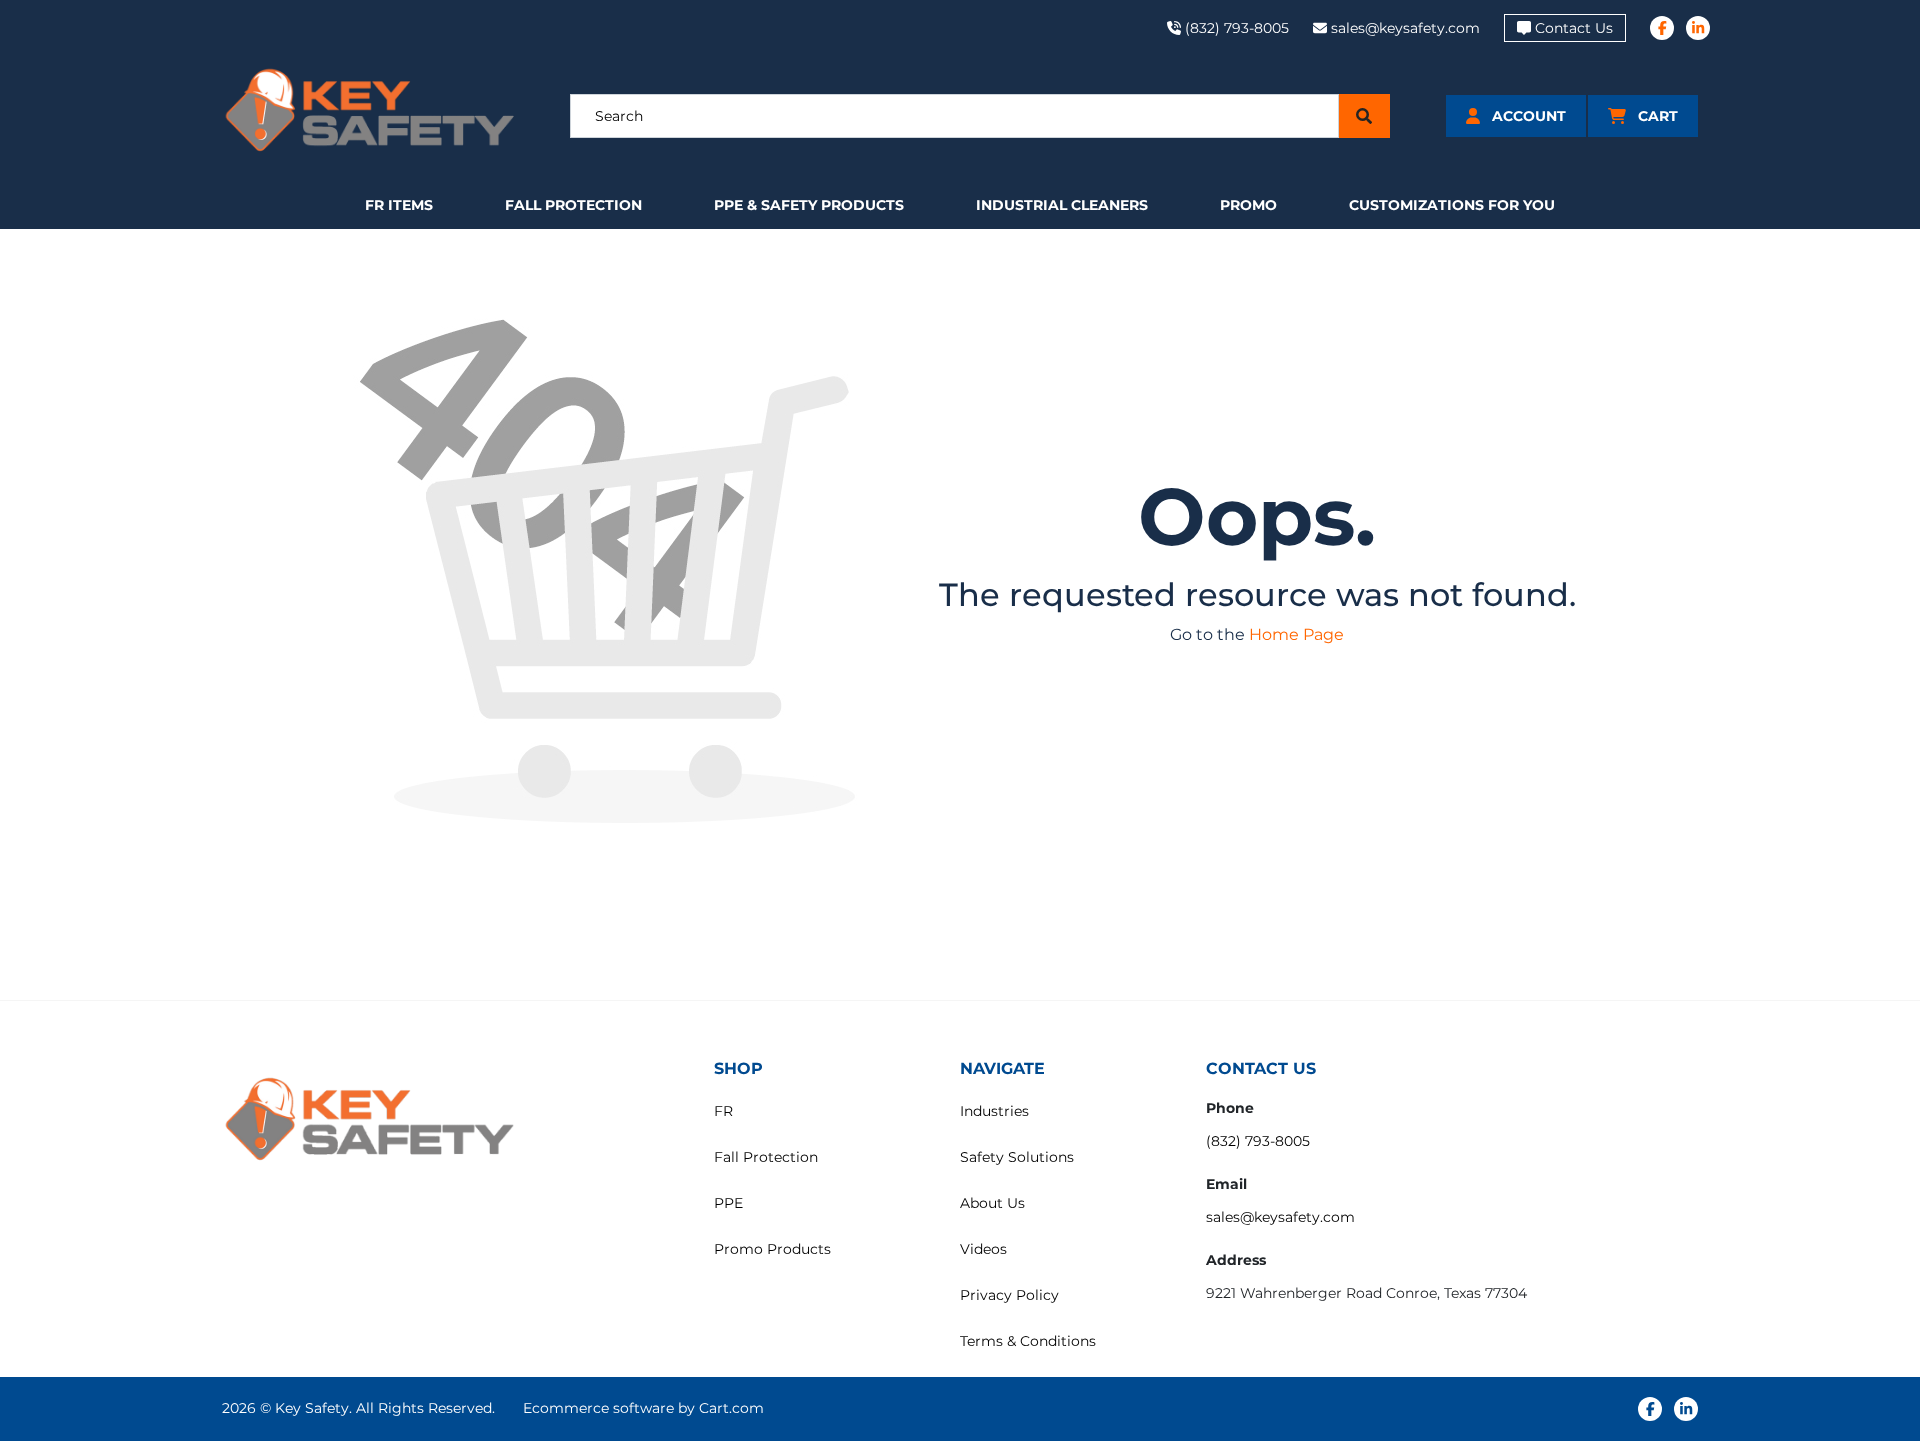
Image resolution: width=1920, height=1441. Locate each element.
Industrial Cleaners (1062, 205)
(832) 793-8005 (1258, 1141)
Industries (994, 1111)
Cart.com (731, 1408)
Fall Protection (573, 205)
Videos (983, 1249)
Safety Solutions (1017, 1157)
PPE (728, 1203)
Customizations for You (1452, 205)
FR (723, 1111)
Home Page (1296, 634)
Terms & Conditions (1028, 1341)
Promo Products (772, 1249)
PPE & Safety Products (809, 205)
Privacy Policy (1009, 1295)
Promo (1248, 205)
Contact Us (1574, 28)
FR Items (399, 205)
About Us (992, 1203)
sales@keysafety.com (1280, 1217)
